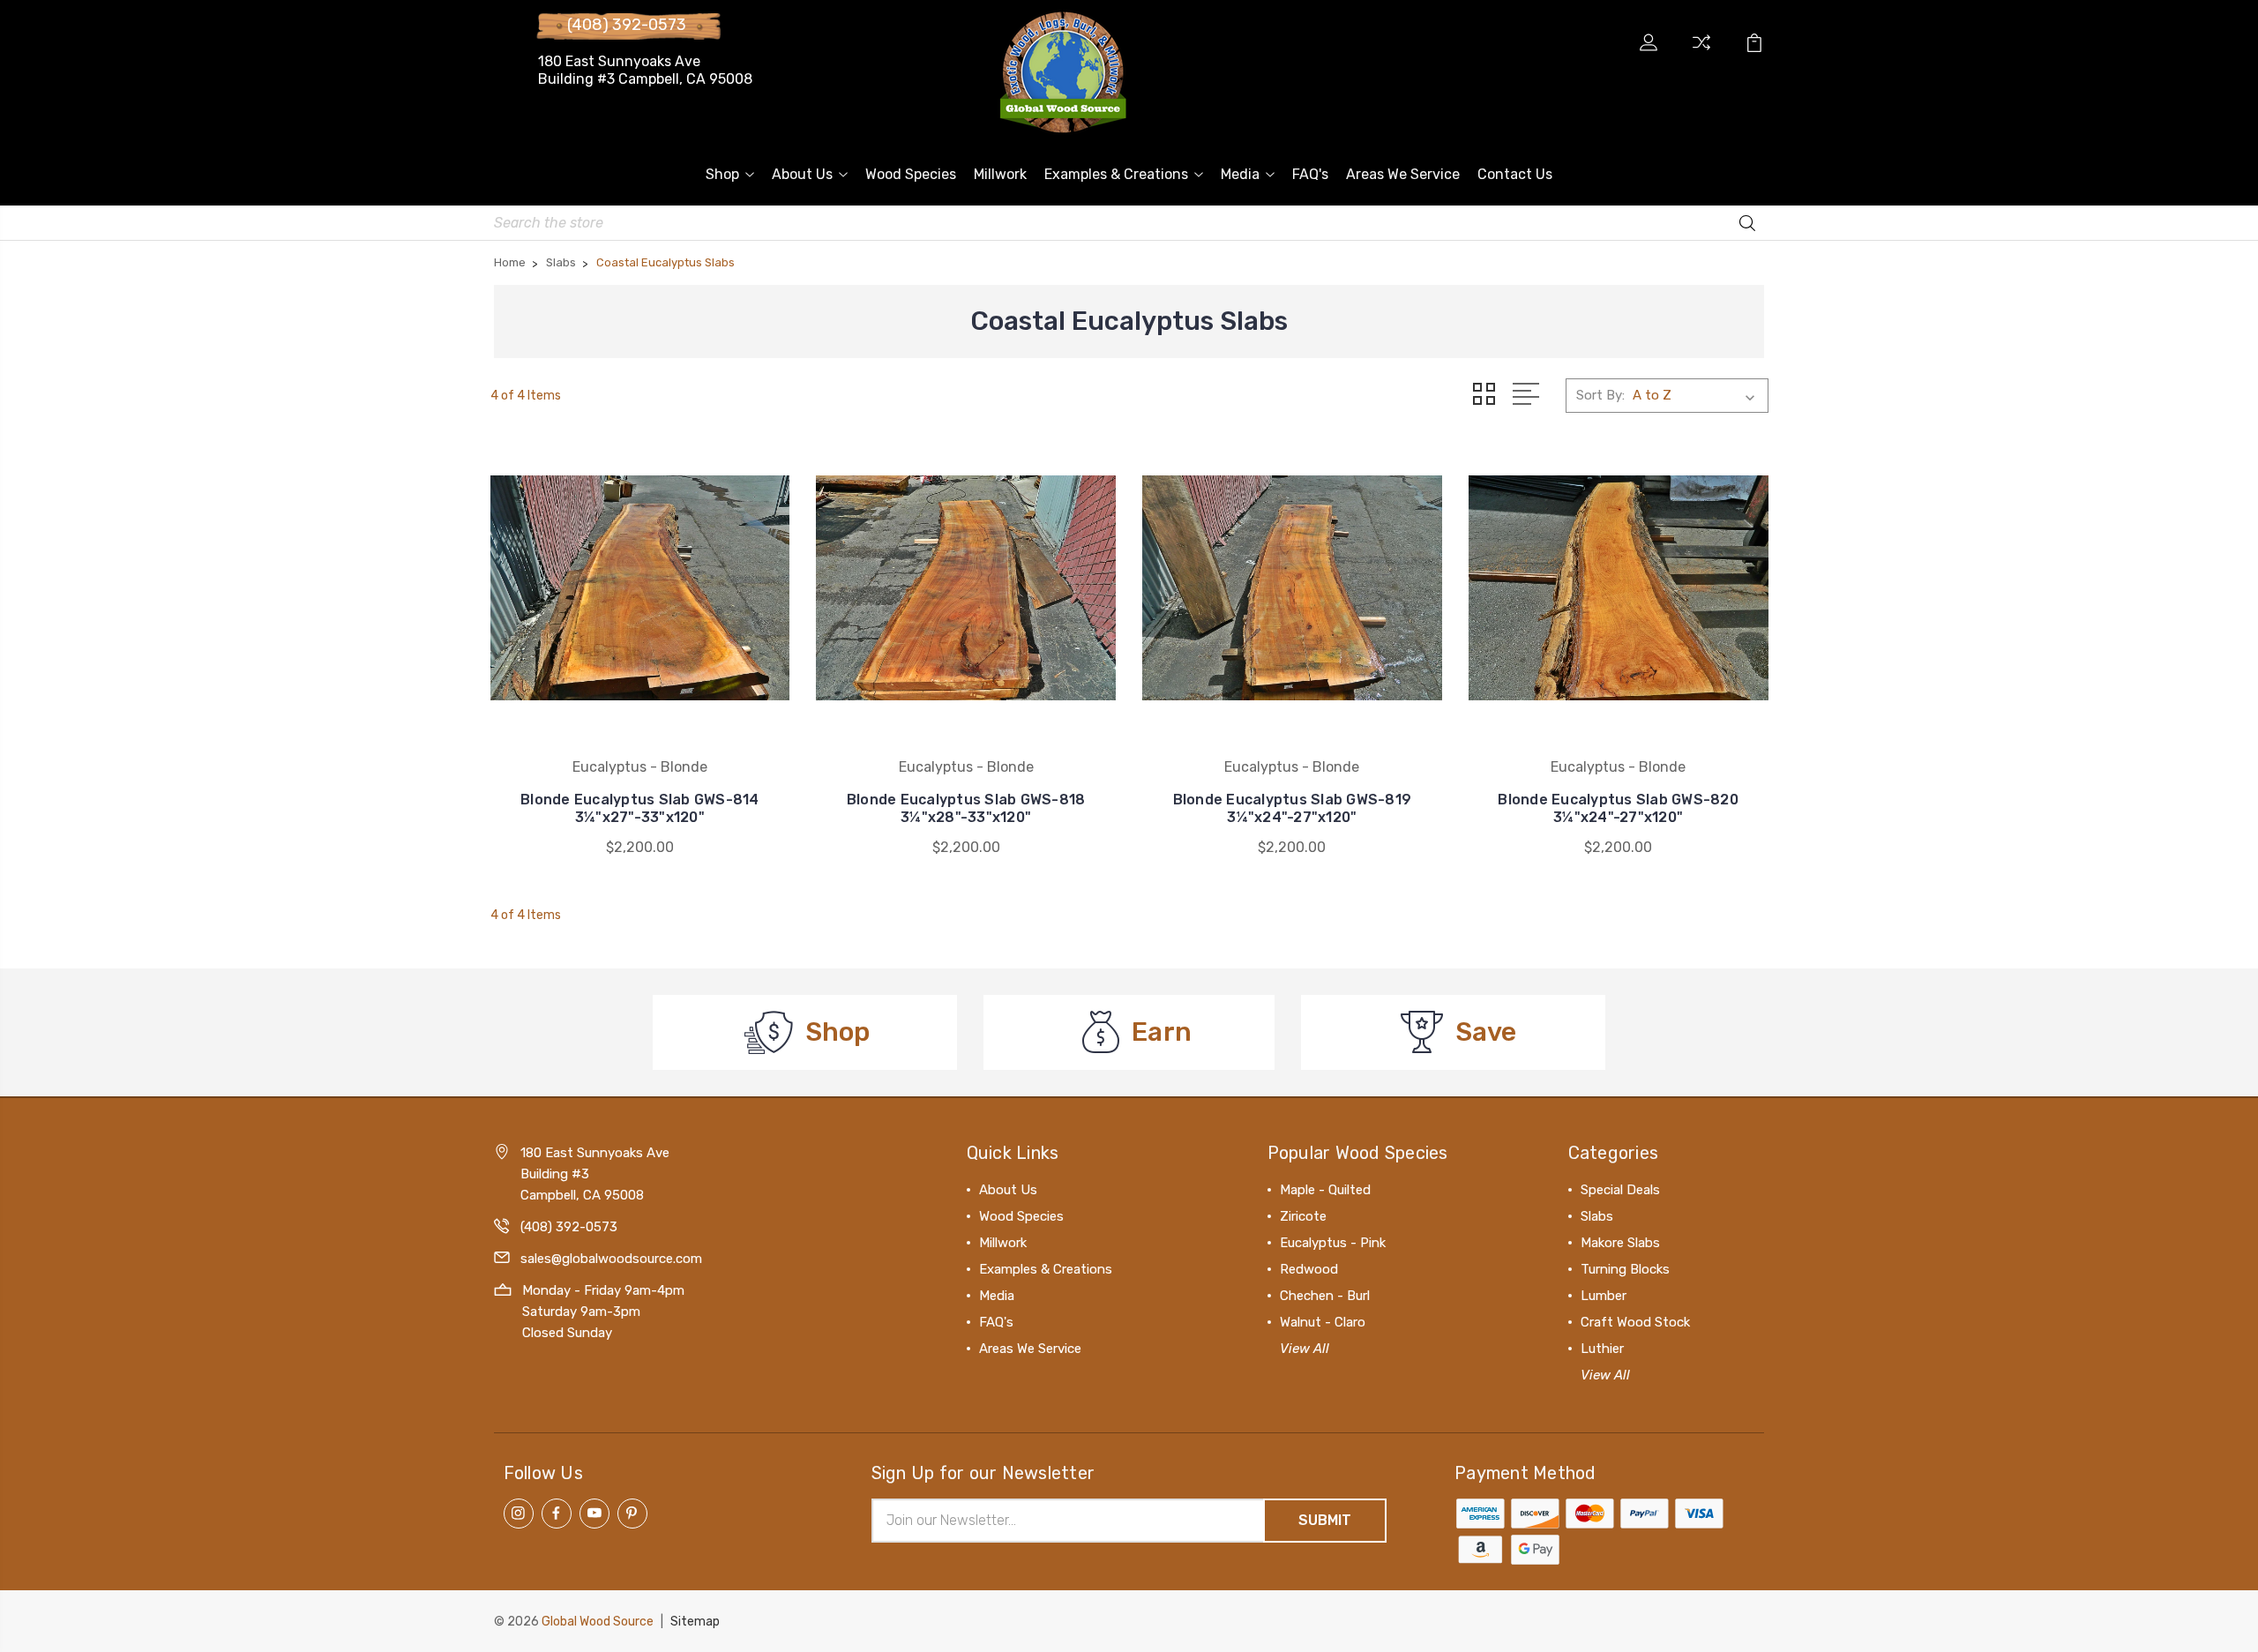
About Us (802, 174)
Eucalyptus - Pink (1333, 1243)
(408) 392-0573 (627, 25)
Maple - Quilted (1325, 1190)
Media (1240, 174)
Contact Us (1515, 174)
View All (1305, 1349)
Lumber (1604, 1296)
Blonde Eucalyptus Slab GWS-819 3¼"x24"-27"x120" (1293, 808)
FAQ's (1310, 174)
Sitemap (695, 1622)
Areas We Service (1403, 174)
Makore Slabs (1620, 1243)
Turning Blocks (1625, 1269)
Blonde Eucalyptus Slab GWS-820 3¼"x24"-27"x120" (1618, 808)
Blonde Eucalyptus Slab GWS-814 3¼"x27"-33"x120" (640, 808)
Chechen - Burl (1325, 1296)
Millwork (1000, 174)
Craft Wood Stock (1635, 1322)
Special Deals (1620, 1190)
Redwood (1309, 1269)
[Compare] (1701, 53)
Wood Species (911, 174)
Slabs (1597, 1216)
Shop (722, 174)
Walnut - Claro (1323, 1322)
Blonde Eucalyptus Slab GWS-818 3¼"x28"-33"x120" (966, 808)
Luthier (1602, 1349)
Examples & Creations (1116, 174)
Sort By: (1600, 395)
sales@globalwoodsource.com (611, 1259)
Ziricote (1303, 1216)
